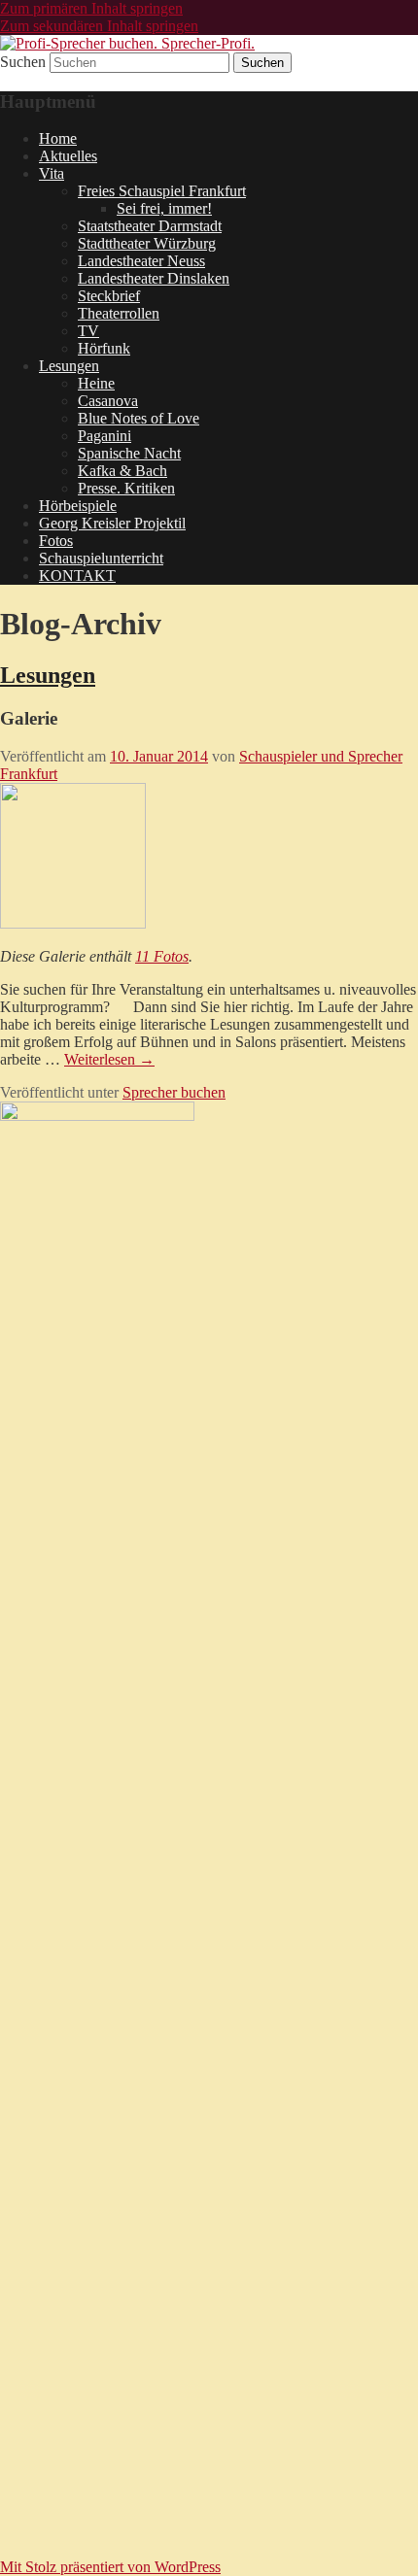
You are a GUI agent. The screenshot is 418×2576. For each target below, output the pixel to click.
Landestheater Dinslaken (154, 278)
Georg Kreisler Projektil (112, 523)
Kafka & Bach (122, 471)
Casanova (108, 401)
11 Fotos (162, 956)
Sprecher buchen (174, 1092)
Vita (52, 173)
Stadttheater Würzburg (147, 243)
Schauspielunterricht (101, 558)
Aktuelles (68, 156)
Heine (96, 383)
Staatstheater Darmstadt (150, 226)
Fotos (56, 541)
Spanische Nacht (129, 453)
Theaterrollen (119, 313)
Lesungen (69, 366)
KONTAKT (77, 576)
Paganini (104, 436)
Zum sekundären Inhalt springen (99, 26)
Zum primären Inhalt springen (91, 8)
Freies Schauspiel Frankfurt (162, 191)
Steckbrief (109, 296)
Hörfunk (104, 348)
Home (58, 138)
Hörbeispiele (78, 506)
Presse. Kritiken (126, 488)
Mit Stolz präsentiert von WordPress (110, 2567)
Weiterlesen (109, 1059)
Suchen (23, 62)
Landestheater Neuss (141, 261)
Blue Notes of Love (139, 418)
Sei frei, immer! (164, 208)
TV (88, 331)
